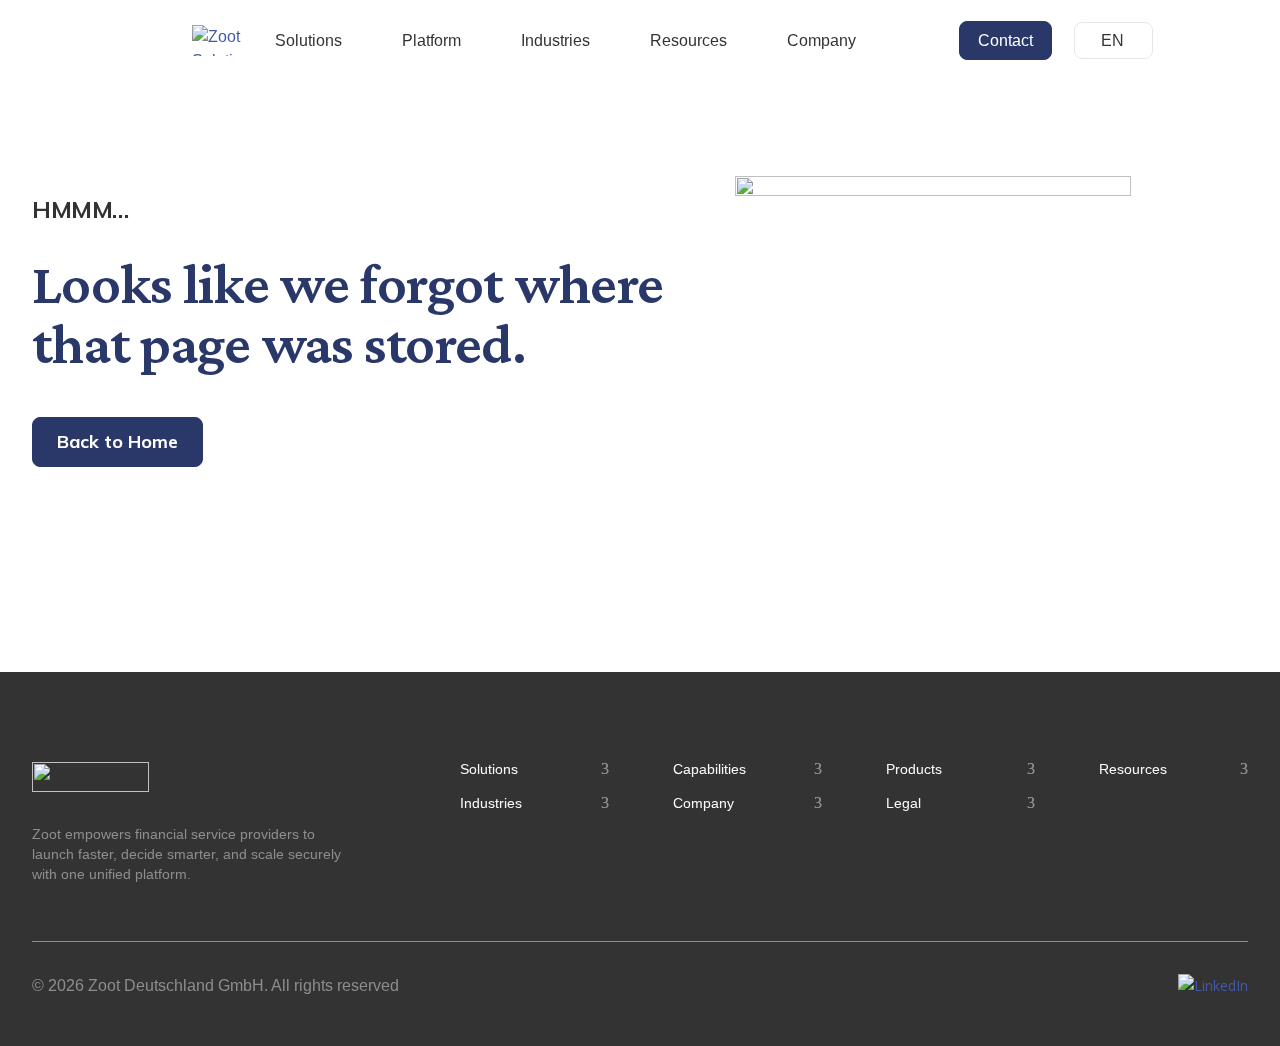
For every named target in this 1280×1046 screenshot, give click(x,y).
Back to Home (117, 441)
